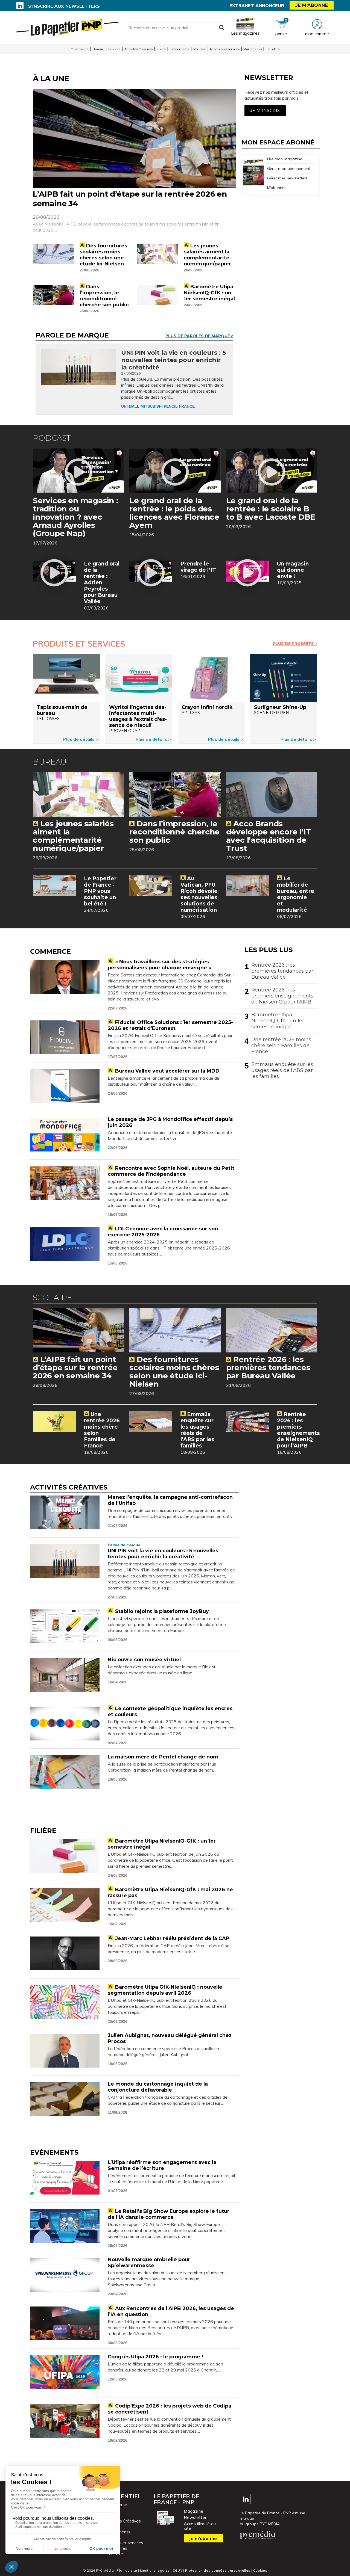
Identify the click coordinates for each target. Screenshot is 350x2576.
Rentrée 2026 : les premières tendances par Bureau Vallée (282, 971)
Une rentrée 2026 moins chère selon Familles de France (281, 1046)
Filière (161, 49)
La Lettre (273, 49)
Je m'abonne (312, 5)
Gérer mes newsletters (287, 178)
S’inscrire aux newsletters (64, 6)
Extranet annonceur (257, 5)
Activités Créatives (138, 49)
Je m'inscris (265, 111)
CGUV (177, 2570)
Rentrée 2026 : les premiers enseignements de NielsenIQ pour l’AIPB (282, 996)
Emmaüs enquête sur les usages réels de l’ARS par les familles (282, 1070)
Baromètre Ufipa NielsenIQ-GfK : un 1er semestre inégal (278, 1021)
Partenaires (253, 49)
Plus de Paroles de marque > (199, 336)
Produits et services (225, 49)
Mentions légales (155, 2570)
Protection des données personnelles (218, 2570)
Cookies (260, 2570)
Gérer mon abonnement (289, 168)
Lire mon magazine (285, 159)
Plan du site (127, 2570)
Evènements (180, 49)
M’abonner (276, 188)
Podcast (200, 49)
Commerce (79, 49)
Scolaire (114, 49)
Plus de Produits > (295, 644)
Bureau (98, 49)
